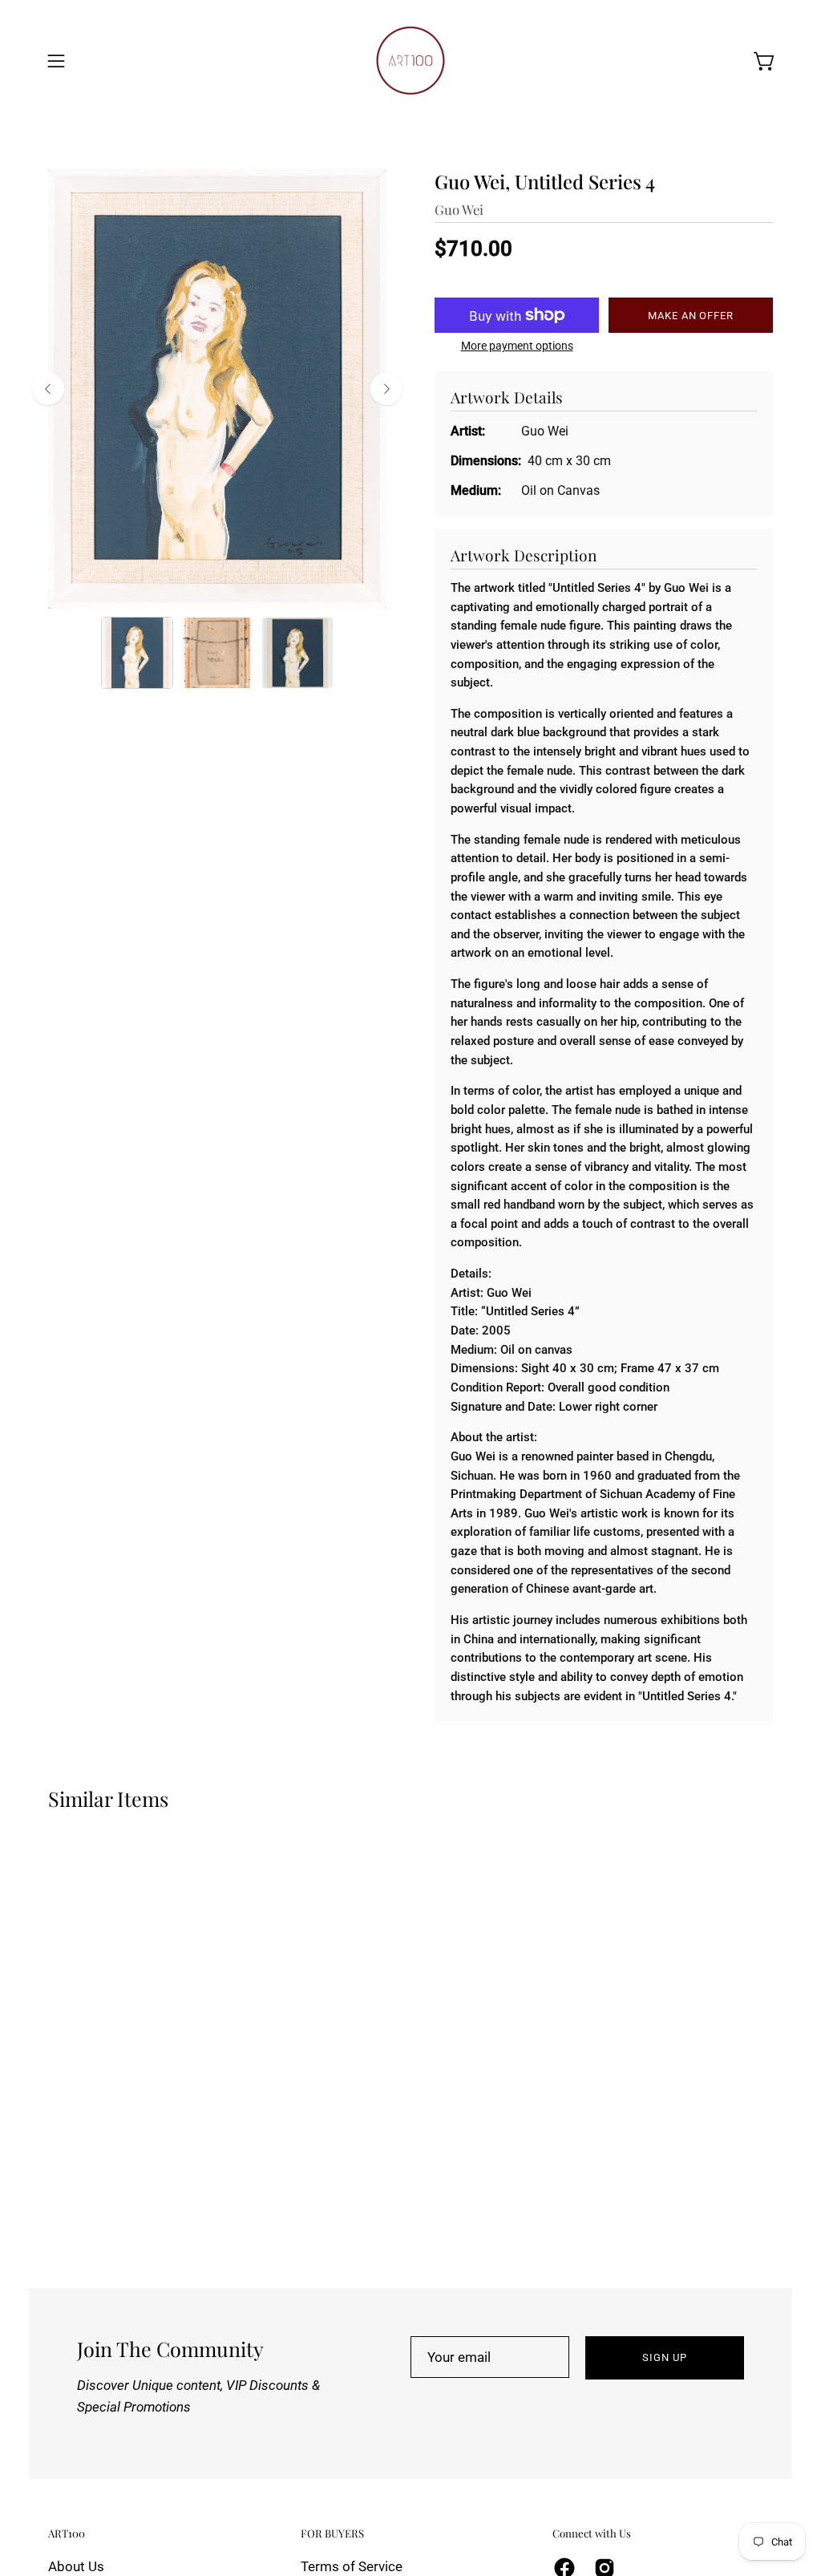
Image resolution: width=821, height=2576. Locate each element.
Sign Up (665, 2357)
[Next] (386, 389)
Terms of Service (352, 2566)
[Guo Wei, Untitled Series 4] (137, 653)
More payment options (517, 346)
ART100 (67, 2533)
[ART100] (410, 61)
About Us (76, 2566)
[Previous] (48, 389)
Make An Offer (691, 316)
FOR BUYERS (332, 2533)
